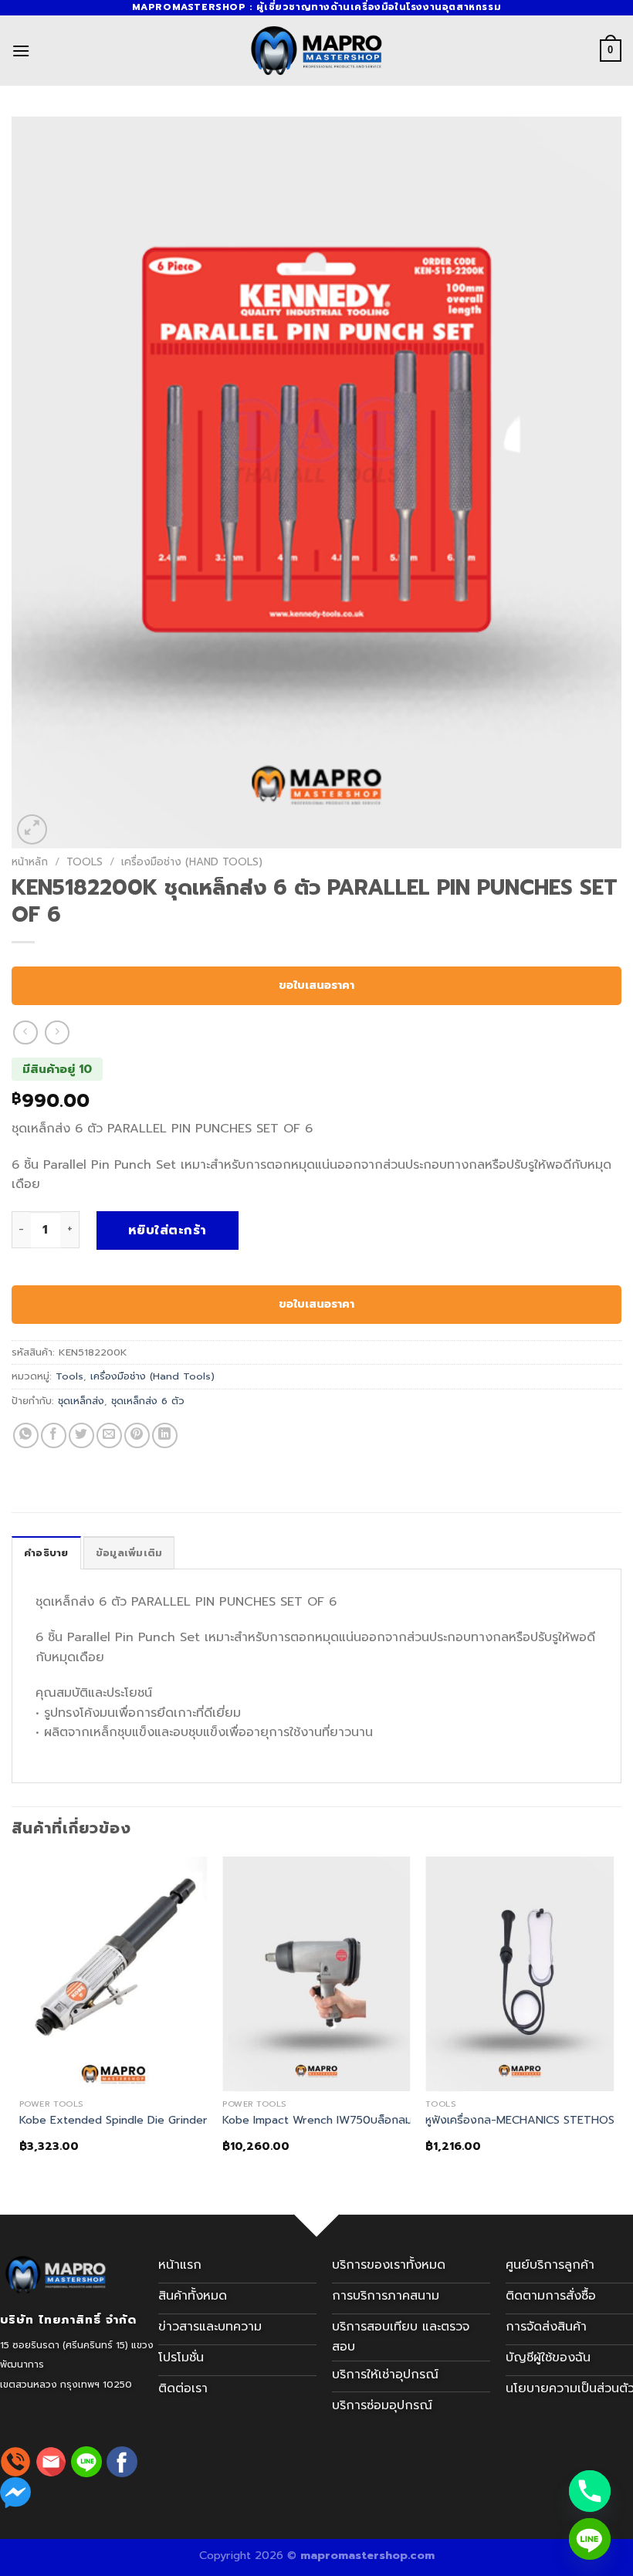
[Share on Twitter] (81, 1435)
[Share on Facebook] (54, 1435)
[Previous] (20, 2026)
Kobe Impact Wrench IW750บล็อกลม (317, 2120)
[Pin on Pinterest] (137, 1435)
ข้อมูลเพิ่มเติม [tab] (129, 1553)
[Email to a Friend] (109, 1435)
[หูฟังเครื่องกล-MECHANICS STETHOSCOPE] (520, 1974)
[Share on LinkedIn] (165, 1435)
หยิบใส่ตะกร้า (168, 1230)
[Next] (613, 2026)
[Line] (590, 2539)
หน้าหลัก (30, 862)
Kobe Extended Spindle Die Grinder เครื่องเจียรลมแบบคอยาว (174, 2120)
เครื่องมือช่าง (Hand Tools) (192, 862)
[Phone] (590, 2491)
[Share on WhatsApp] (26, 1435)
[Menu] (21, 51)
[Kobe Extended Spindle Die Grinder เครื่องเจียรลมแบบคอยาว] (113, 1974)
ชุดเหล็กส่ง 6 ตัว (148, 1401)
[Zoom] (32, 829)
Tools (85, 862)
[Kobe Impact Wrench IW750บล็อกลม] (316, 1974)
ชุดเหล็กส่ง (81, 1401)
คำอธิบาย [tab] (46, 1553)
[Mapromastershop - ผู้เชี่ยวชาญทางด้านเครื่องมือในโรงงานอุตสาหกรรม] (316, 51)
